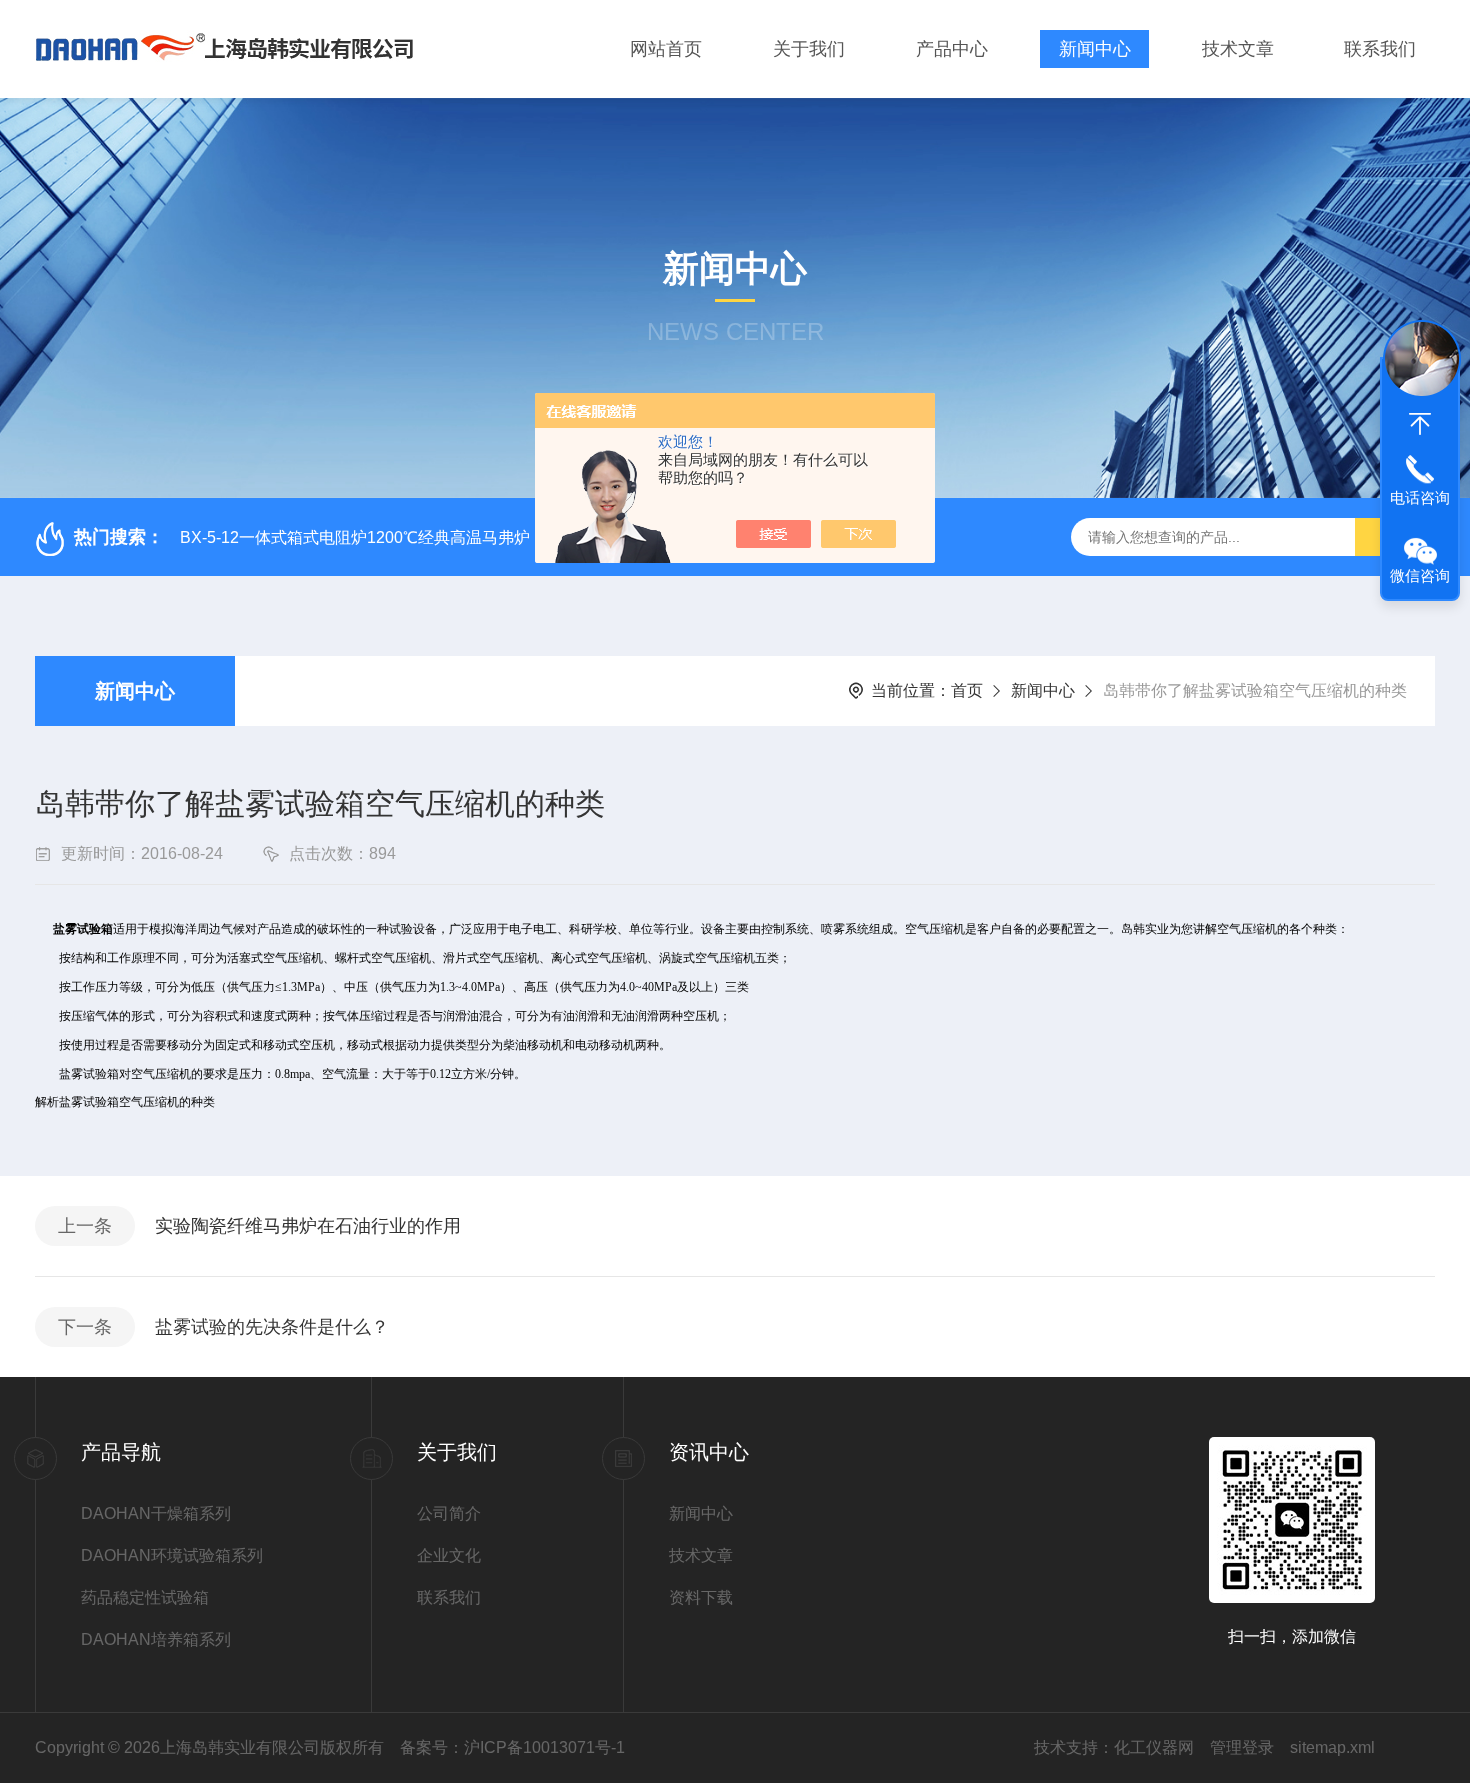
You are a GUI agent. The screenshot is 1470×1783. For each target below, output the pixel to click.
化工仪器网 (1154, 1747)
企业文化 (449, 1555)
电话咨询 (1420, 497)
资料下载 (701, 1597)
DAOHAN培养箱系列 (156, 1639)
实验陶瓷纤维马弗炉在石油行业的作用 (308, 1226)
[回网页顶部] (1420, 424)
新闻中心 (1095, 49)
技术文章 (1238, 49)
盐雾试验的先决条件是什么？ (272, 1327)
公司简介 (449, 1513)
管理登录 (1242, 1747)
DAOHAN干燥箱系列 (156, 1513)
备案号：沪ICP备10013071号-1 (512, 1747)
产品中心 (952, 49)
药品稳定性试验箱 (145, 1597)
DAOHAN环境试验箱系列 (172, 1555)
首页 (967, 690)
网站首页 (666, 49)
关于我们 (809, 49)
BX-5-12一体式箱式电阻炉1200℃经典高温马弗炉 (355, 537)
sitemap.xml (1332, 1747)
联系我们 (1380, 49)
